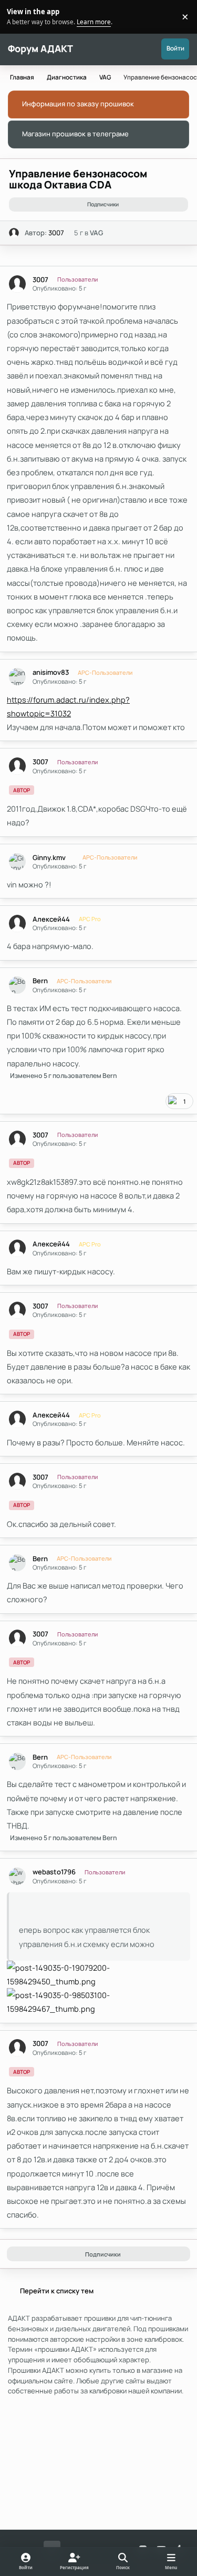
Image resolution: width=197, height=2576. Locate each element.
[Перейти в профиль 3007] (14, 233)
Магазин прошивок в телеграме (75, 134)
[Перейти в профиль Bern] (18, 985)
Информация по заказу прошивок (78, 104)
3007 (56, 233)
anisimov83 (51, 672)
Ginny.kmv (49, 858)
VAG (96, 233)
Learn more (18, 16)
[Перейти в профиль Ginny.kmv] (18, 862)
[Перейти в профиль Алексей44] (18, 923)
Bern (40, 981)
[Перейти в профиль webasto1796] (18, 1876)
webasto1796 (54, 1872)
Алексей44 (51, 919)
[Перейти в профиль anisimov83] (18, 677)
